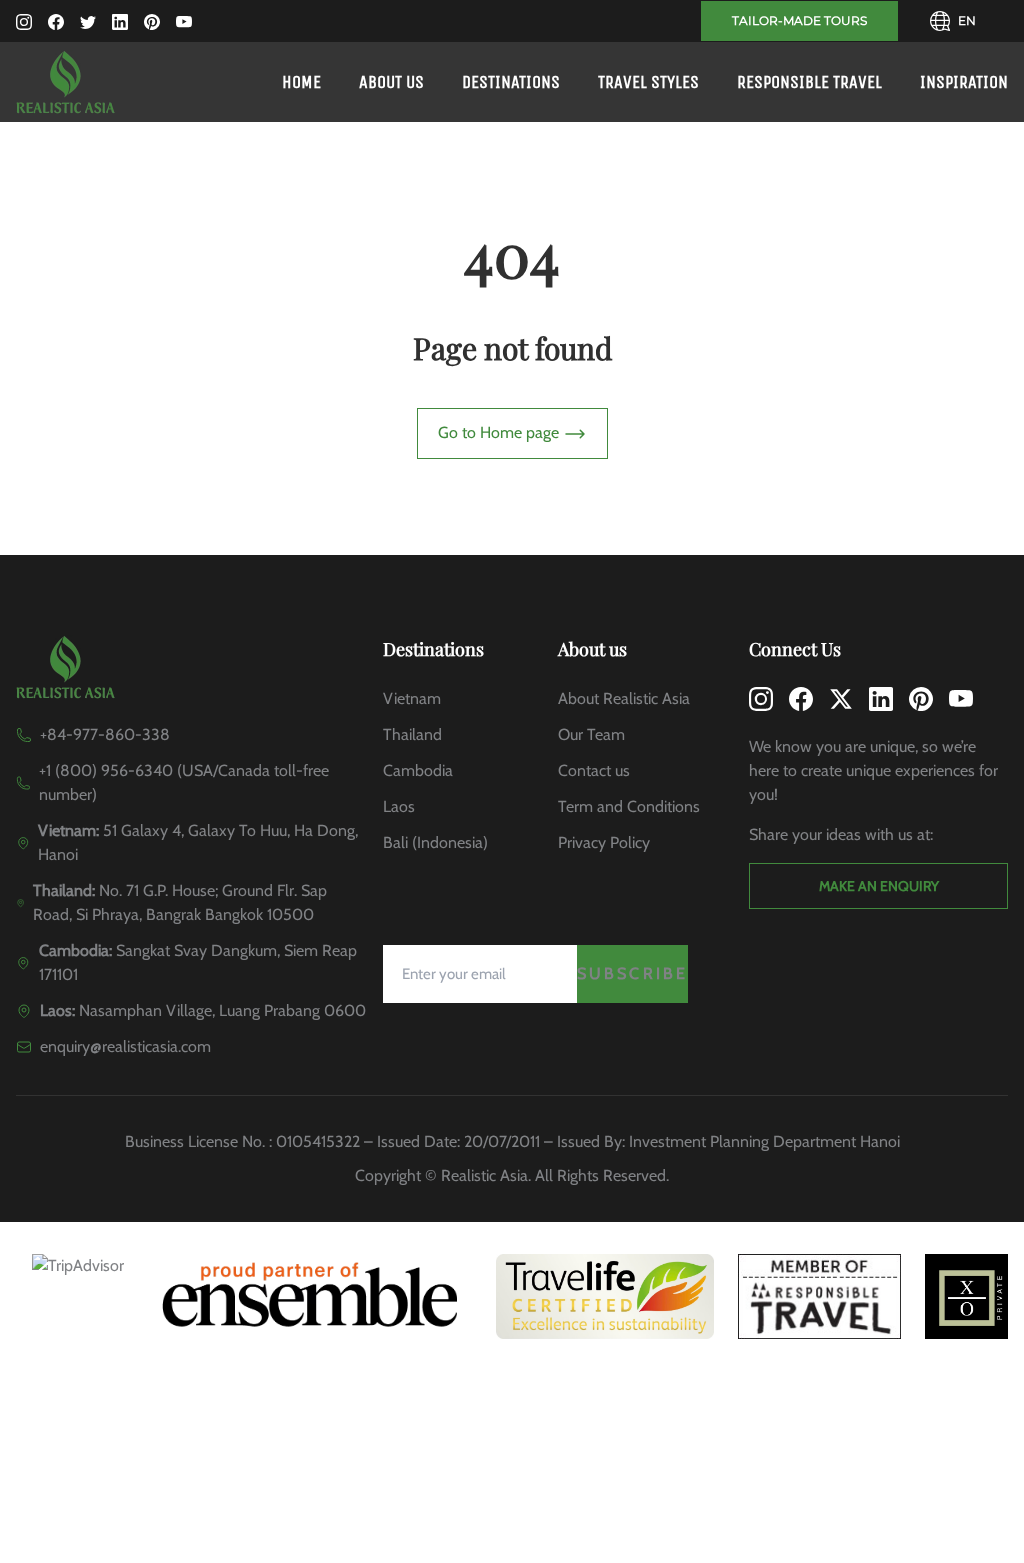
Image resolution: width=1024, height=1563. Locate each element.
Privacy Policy (604, 842)
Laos (399, 806)
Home (301, 82)
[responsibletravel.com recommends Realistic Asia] (819, 1296)
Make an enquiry (879, 886)
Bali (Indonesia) (435, 842)
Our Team (591, 734)
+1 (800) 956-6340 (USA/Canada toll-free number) (184, 782)
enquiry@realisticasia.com (125, 1046)
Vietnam (412, 698)
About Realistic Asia (624, 698)
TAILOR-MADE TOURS (799, 20)
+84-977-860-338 (105, 734)
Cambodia (418, 770)
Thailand (412, 734)
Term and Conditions (629, 806)
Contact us (594, 770)
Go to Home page (500, 432)
